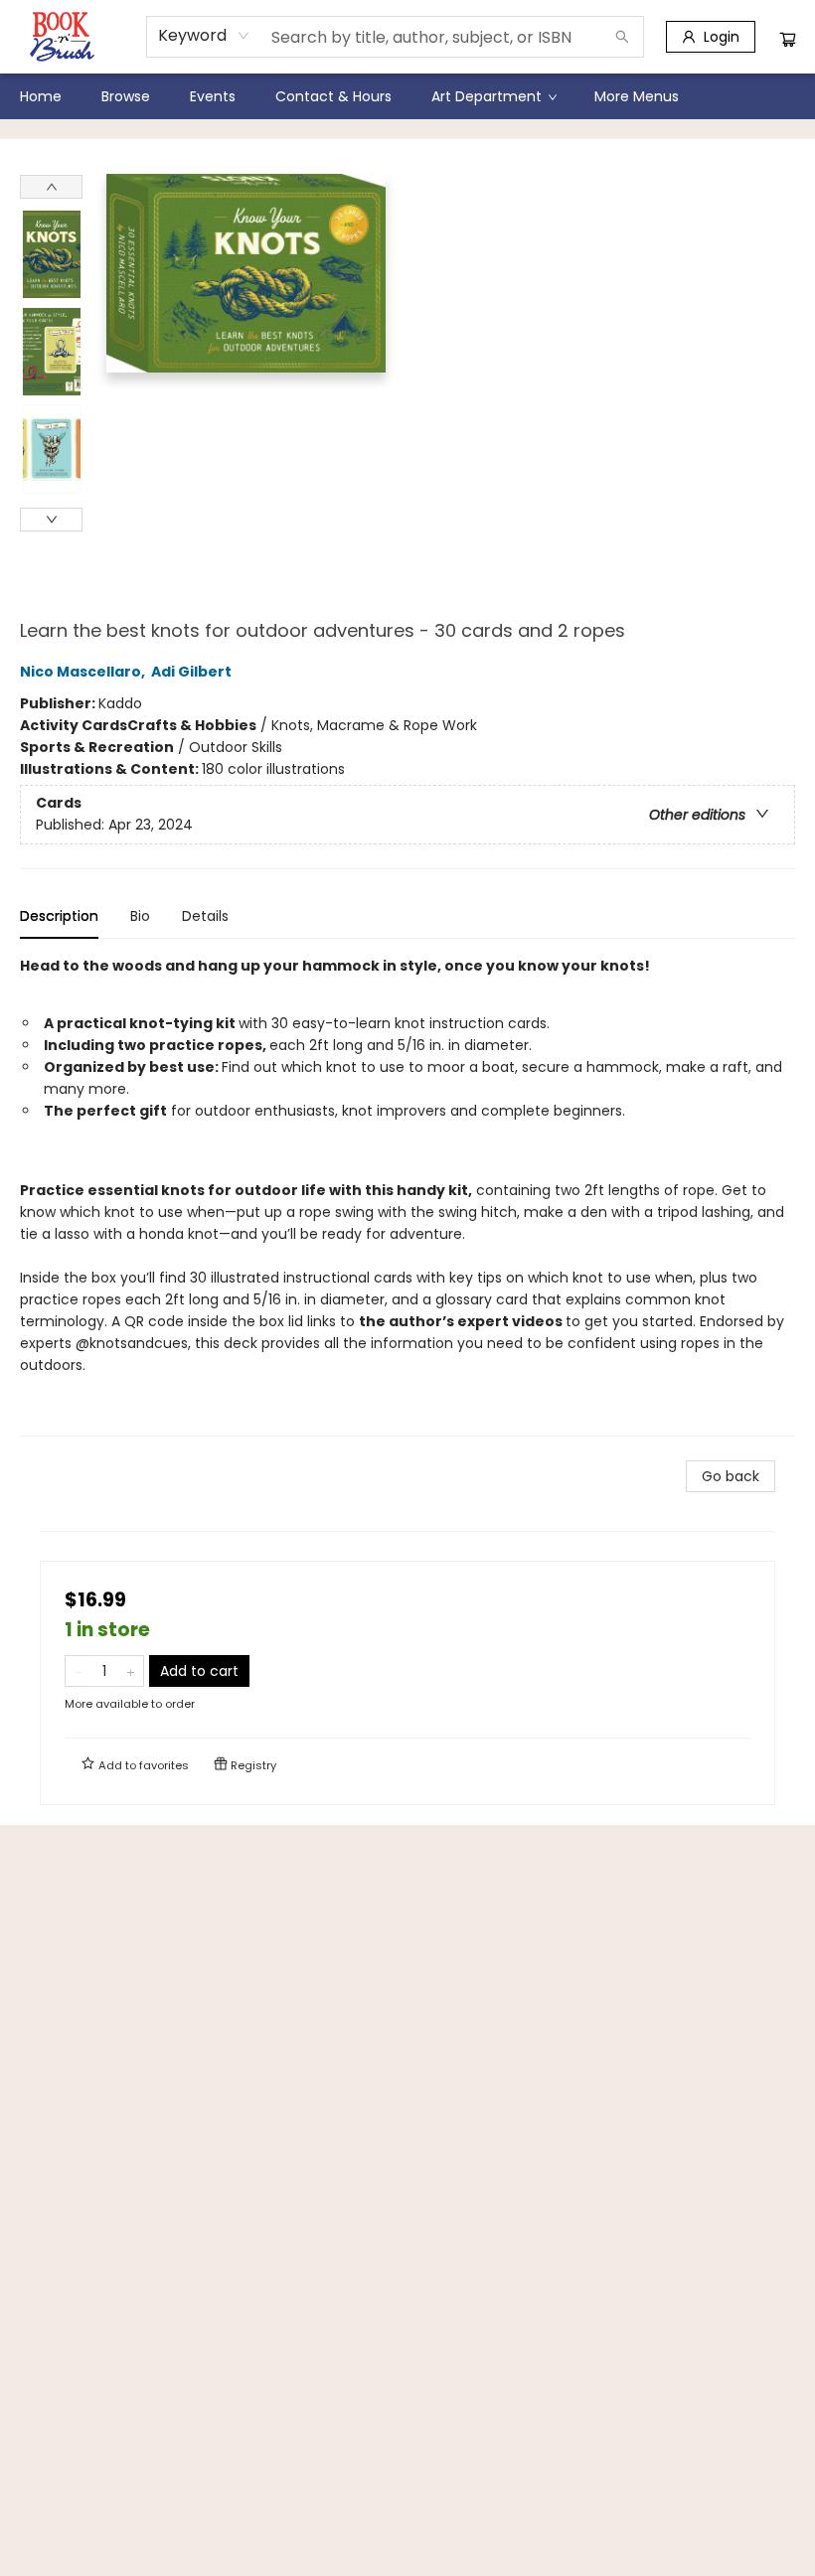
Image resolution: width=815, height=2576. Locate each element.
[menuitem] (41, 96)
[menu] (407, 96)
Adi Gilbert (191, 672)
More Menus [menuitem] (637, 96)
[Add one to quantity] (131, 1671)
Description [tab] (59, 916)
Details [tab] (205, 916)
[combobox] (204, 36)
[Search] (622, 37)
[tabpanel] (407, 1196)
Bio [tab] (140, 916)
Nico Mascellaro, (84, 672)
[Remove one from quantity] (78, 1671)
